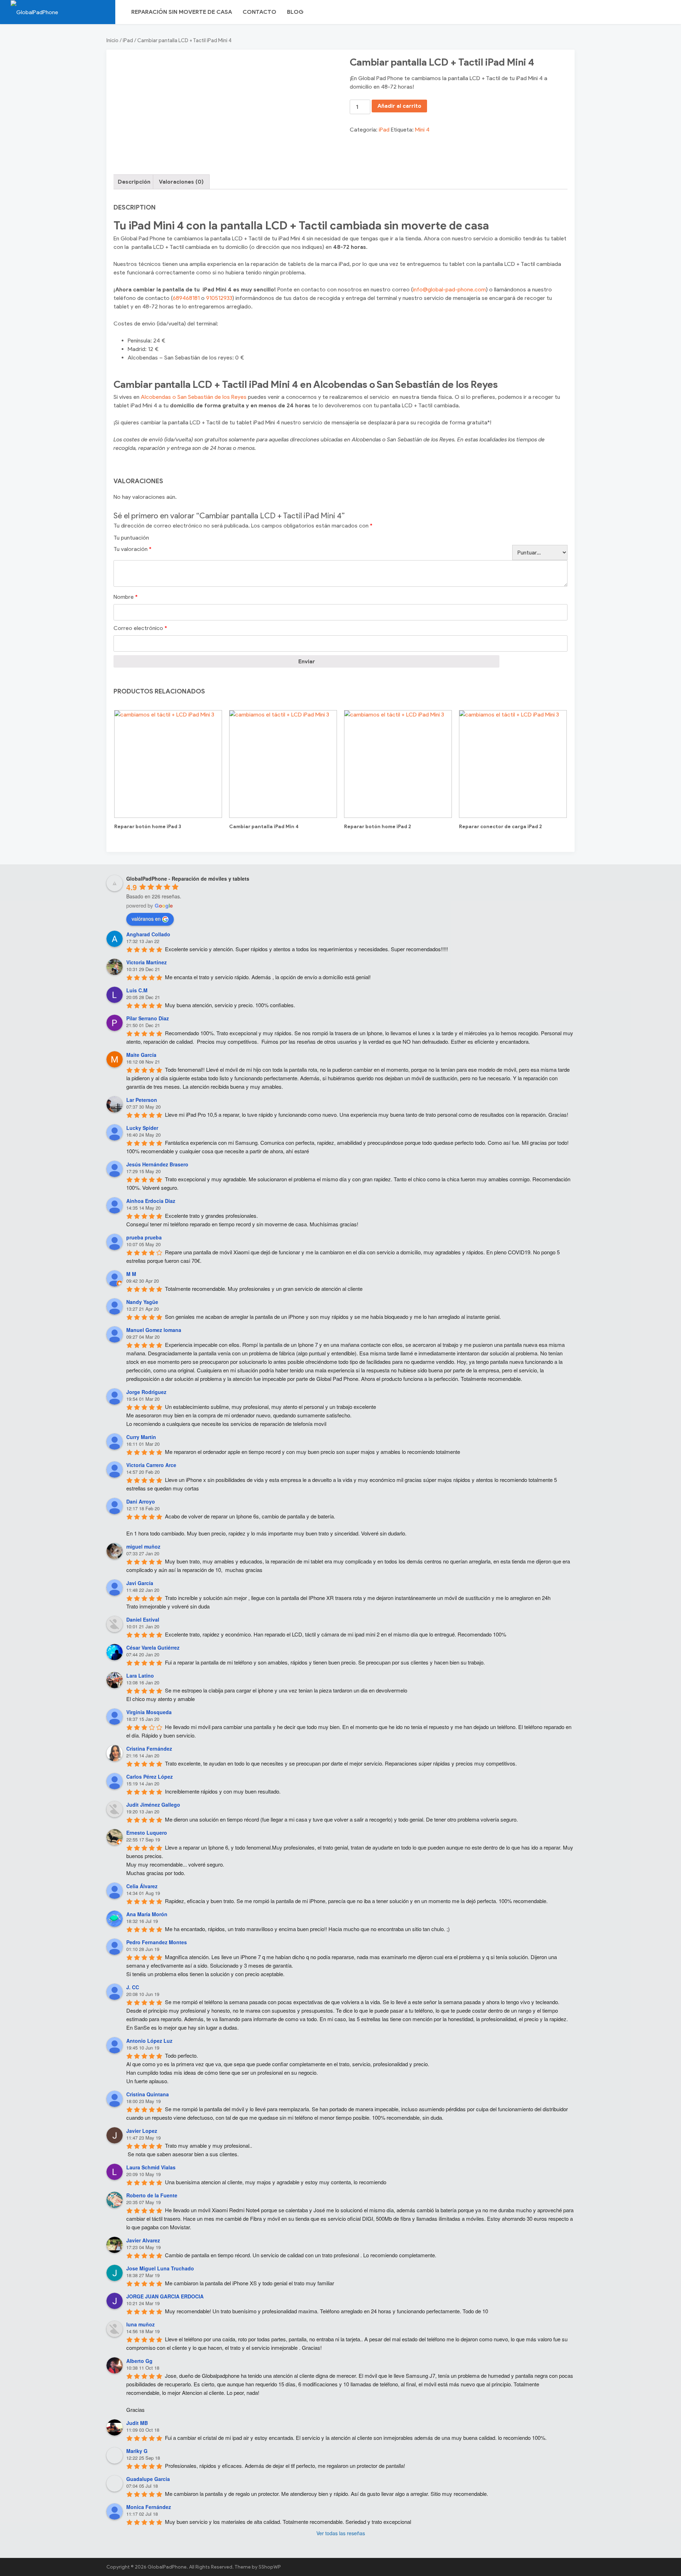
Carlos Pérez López (150, 1777)
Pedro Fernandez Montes (157, 1942)
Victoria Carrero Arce (151, 1465)
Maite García (141, 1055)
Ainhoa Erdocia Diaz (151, 1201)
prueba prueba (144, 1237)
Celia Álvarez (142, 1886)
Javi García (140, 1583)
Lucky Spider (142, 1128)
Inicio (112, 40)
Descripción (134, 182)
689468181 (186, 298)
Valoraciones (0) (181, 182)
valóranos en (146, 919)
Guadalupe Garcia (148, 2479)
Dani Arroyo (141, 1501)
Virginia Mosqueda (149, 1712)
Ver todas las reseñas (341, 2533)
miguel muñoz (143, 1546)
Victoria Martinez (146, 962)
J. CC (133, 1987)
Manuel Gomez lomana (154, 1330)
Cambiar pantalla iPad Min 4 (264, 827)
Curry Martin (141, 1437)
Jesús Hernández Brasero (157, 1164)
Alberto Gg (139, 2361)
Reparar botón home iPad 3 (148, 827)
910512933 (219, 298)
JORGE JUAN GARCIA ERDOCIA (165, 2296)
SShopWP (270, 2567)
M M (131, 1274)
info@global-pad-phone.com (449, 289)
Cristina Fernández (149, 1749)
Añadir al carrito (399, 106)
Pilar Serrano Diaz (148, 1018)
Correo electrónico (140, 628)
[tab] (134, 182)
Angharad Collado (148, 934)
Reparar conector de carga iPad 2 (500, 827)
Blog (295, 12)
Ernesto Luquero (147, 1833)
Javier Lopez (142, 2131)
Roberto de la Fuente (152, 2195)
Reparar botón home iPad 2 (378, 827)
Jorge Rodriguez (146, 1392)
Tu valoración (132, 549)
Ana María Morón (147, 1914)
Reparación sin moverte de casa (182, 12)
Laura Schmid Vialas (151, 2167)
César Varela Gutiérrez (153, 1647)
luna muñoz (140, 2324)
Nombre (126, 597)
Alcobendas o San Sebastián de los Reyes (194, 397)
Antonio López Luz (149, 2041)
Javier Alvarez (143, 2240)
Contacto (259, 12)
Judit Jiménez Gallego (153, 1805)
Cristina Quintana (148, 2094)
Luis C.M (137, 990)
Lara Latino (140, 1675)
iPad (128, 40)
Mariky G (137, 2451)
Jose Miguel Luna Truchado (160, 2268)
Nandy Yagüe (142, 1302)
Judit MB (137, 2423)
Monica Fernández (149, 2507)
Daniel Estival (143, 1619)
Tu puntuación (131, 538)
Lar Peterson (142, 1100)
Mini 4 (422, 130)
